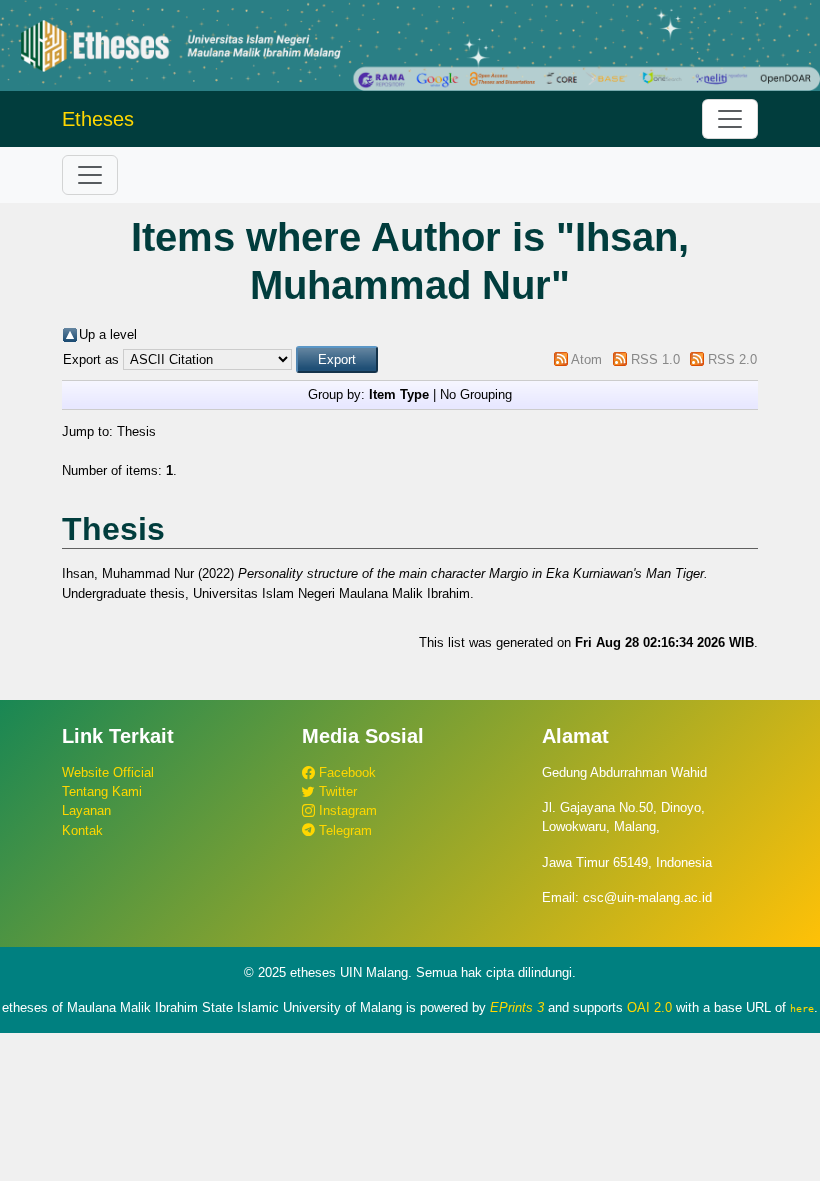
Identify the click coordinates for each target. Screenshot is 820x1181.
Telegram (343, 830)
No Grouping (476, 394)
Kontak (82, 830)
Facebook (345, 772)
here (802, 1008)
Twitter (336, 791)
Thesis (136, 431)
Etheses (98, 119)
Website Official (108, 772)
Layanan (86, 810)
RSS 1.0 (655, 359)
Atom (586, 359)
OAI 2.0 (649, 1007)
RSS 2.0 (732, 359)
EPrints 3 (517, 1007)
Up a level (108, 334)
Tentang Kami (102, 791)
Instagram (346, 810)
